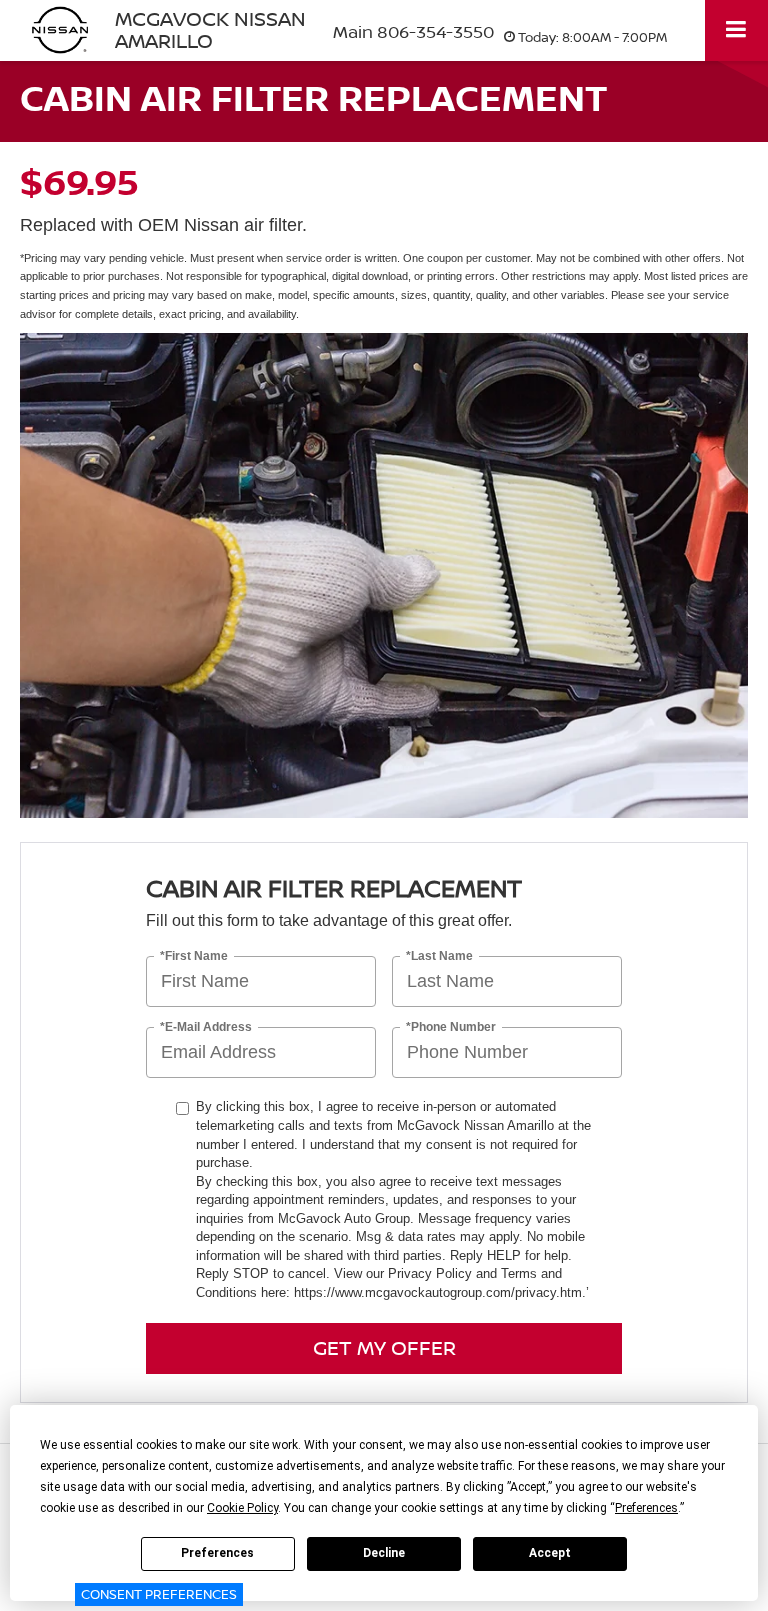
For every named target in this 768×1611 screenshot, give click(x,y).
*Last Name (439, 956)
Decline (384, 1553)
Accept (550, 1553)
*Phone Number (451, 1027)
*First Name (194, 956)
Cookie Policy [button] (242, 1508)
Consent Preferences (159, 1594)
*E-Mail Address (206, 1027)
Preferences (217, 1553)
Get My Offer (384, 1347)
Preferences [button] (646, 1508)
